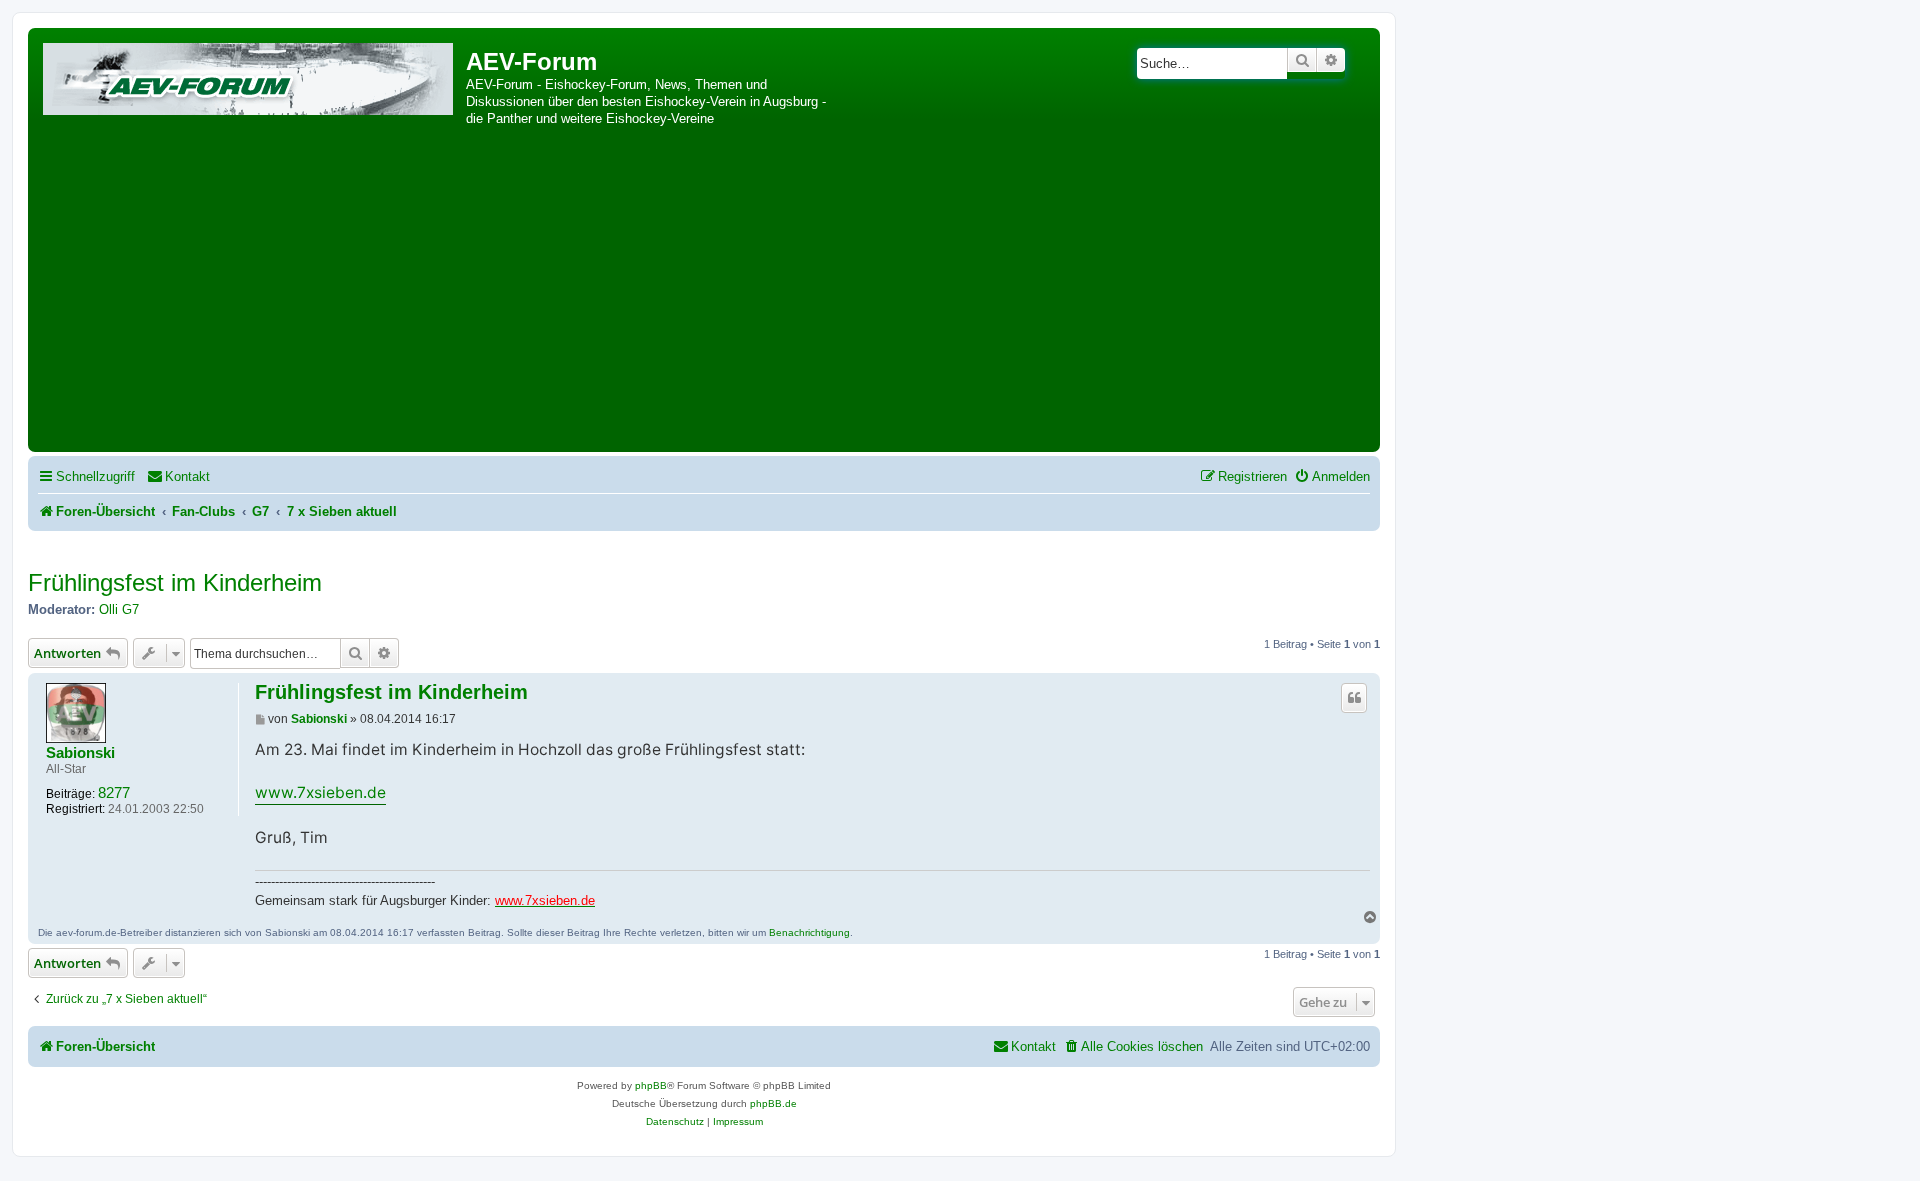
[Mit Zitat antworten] (1354, 698)
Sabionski (80, 753)
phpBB (651, 1085)
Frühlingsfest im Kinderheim (175, 582)
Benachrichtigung (809, 932)
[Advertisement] (704, 297)
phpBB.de (773, 1103)
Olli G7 (119, 609)
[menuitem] (178, 476)
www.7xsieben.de (320, 792)
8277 (114, 793)
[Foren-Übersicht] (249, 75)
